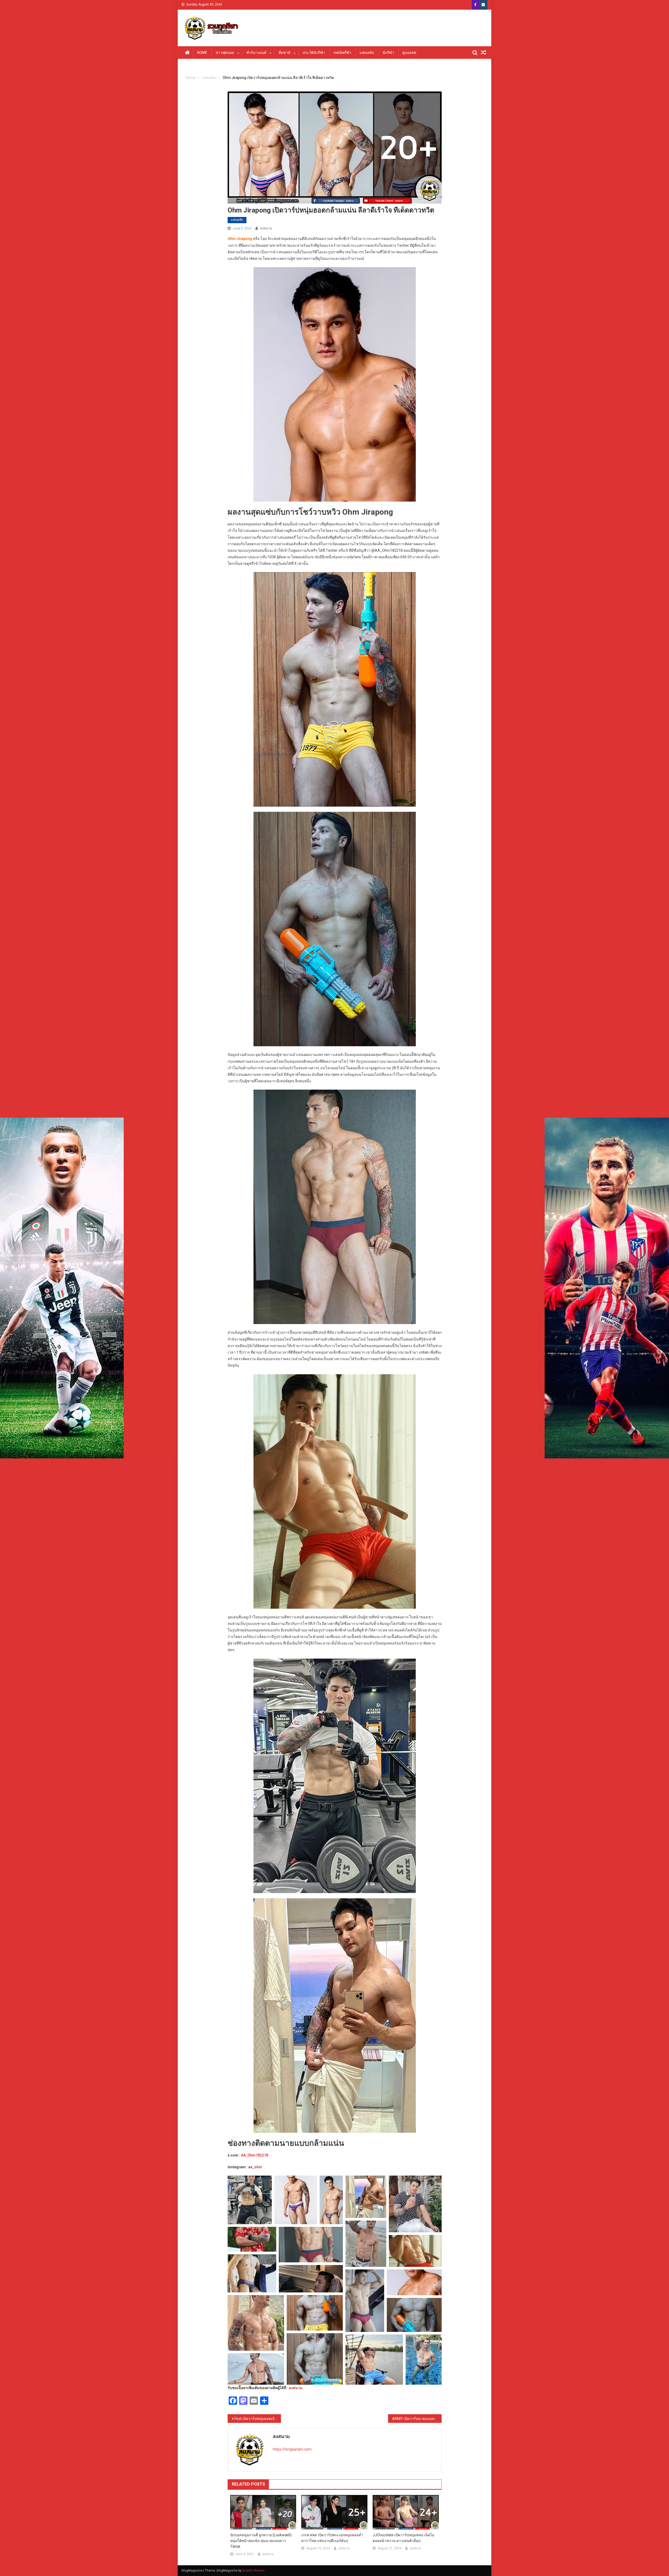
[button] (250, 2200)
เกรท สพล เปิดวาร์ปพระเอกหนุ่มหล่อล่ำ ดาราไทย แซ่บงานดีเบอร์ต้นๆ (332, 2538)
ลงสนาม (266, 228)
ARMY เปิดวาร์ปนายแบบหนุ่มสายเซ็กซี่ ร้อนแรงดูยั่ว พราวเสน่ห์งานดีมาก (417, 2419)
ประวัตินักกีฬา (314, 53)
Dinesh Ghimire (253, 2571)
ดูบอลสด (409, 53)
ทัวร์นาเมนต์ (256, 53)
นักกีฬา (388, 53)
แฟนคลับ (367, 53)
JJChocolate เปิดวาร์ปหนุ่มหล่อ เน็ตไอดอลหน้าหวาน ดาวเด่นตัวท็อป (403, 2538)
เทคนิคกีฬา (342, 53)
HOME (202, 53)
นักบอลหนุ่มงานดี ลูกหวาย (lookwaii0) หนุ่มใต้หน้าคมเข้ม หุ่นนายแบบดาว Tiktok (261, 2541)
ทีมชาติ (284, 53)
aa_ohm (255, 2167)
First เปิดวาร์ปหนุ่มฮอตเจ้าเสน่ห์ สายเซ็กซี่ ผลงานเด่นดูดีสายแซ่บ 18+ (258, 2419)
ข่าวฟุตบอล (225, 53)
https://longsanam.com (292, 2449)
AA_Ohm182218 (255, 2155)
